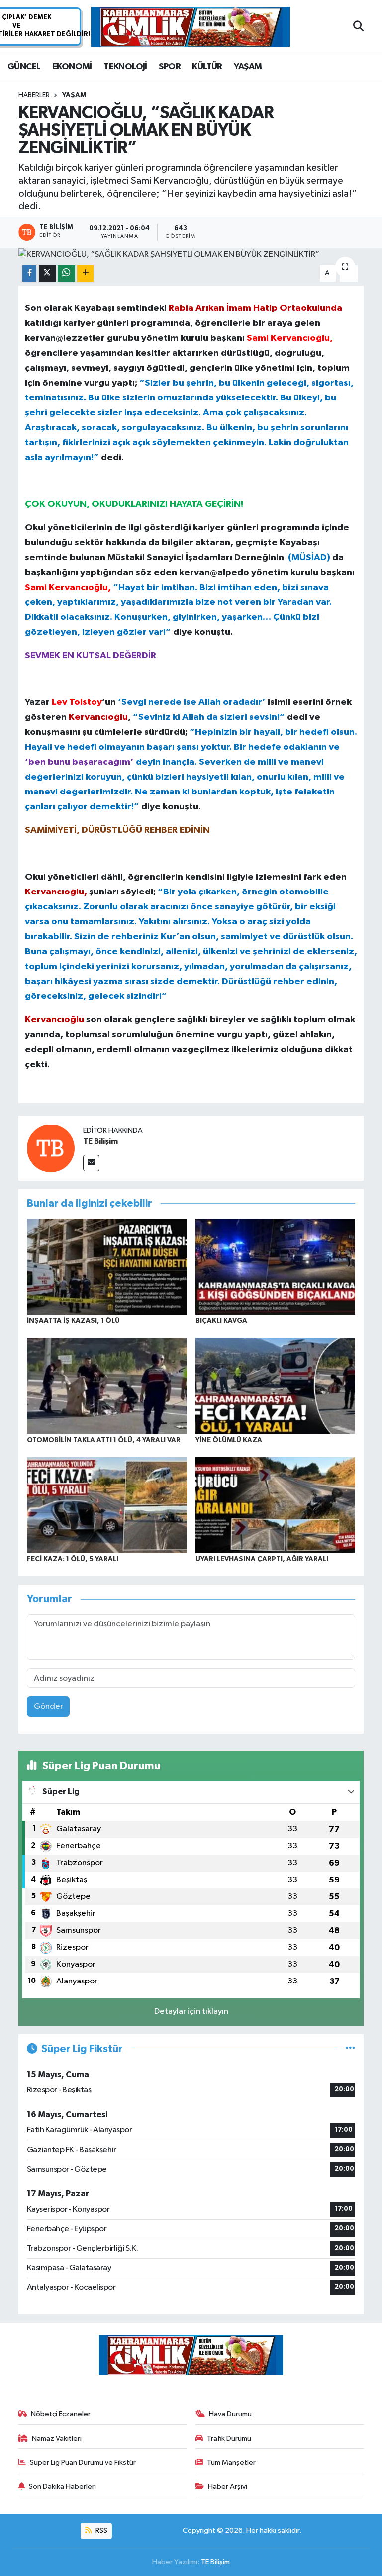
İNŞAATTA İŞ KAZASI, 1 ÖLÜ (73, 1321)
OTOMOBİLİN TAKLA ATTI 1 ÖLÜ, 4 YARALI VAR (104, 1440)
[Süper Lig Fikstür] (350, 2049)
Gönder (48, 1707)
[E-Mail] (91, 1163)
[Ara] (358, 27)
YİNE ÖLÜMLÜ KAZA (229, 1440)
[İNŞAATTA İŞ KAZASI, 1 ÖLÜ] (107, 1266)
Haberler (34, 95)
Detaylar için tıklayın (191, 2012)
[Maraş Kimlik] (191, 27)
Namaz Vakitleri (57, 2438)
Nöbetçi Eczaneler (61, 2414)
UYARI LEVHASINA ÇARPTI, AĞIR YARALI (262, 1559)
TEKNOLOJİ (125, 67)
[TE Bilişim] (51, 1148)
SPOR (170, 67)
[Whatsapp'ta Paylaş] (66, 273)
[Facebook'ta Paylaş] (29, 273)
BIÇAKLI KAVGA (221, 1321)
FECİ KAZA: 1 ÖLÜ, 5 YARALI (73, 1559)
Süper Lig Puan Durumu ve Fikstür (83, 2462)
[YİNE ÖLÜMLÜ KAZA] (276, 1386)
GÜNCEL (24, 67)
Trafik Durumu (229, 2438)
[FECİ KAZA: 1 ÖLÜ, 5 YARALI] (107, 1505)
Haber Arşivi (228, 2487)
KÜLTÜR (207, 67)
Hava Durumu (230, 2414)
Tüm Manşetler (231, 2462)
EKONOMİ (72, 67)
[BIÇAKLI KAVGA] (276, 1266)
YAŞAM (248, 67)
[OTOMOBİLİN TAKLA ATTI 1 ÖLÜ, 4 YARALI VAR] (107, 1386)
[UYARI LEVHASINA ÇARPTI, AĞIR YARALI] (276, 1505)
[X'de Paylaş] (47, 273)
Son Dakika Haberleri (62, 2487)
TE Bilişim (100, 1141)
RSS (101, 2530)
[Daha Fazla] (85, 273)
